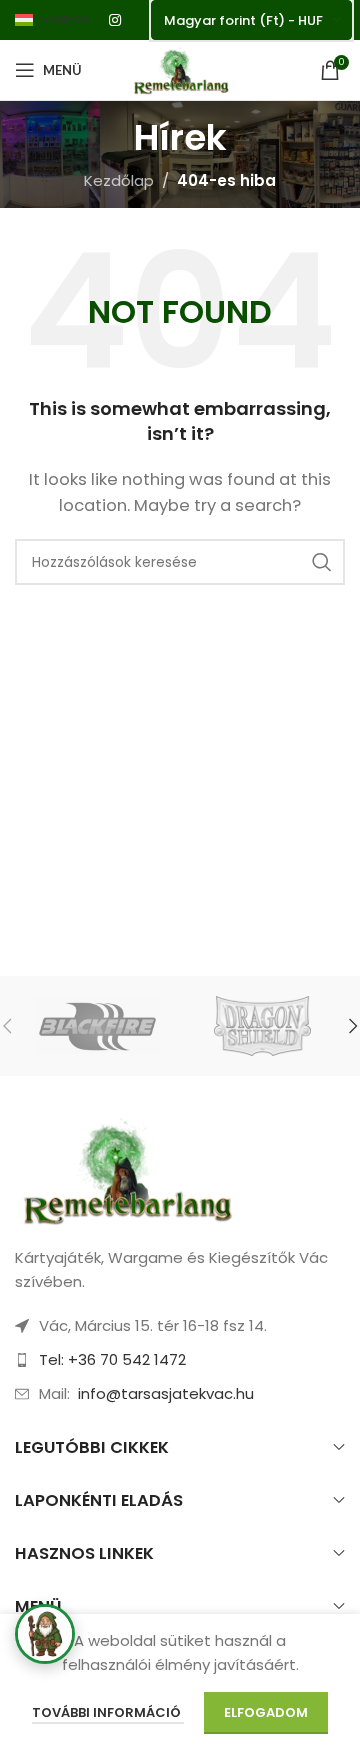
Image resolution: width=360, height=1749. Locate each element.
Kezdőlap (119, 180)
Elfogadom (266, 1712)
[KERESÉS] (322, 562)
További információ (108, 1712)
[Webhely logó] (180, 68)
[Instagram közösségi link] (115, 20)
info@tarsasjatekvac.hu (166, 1393)
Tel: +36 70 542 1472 (112, 1359)
